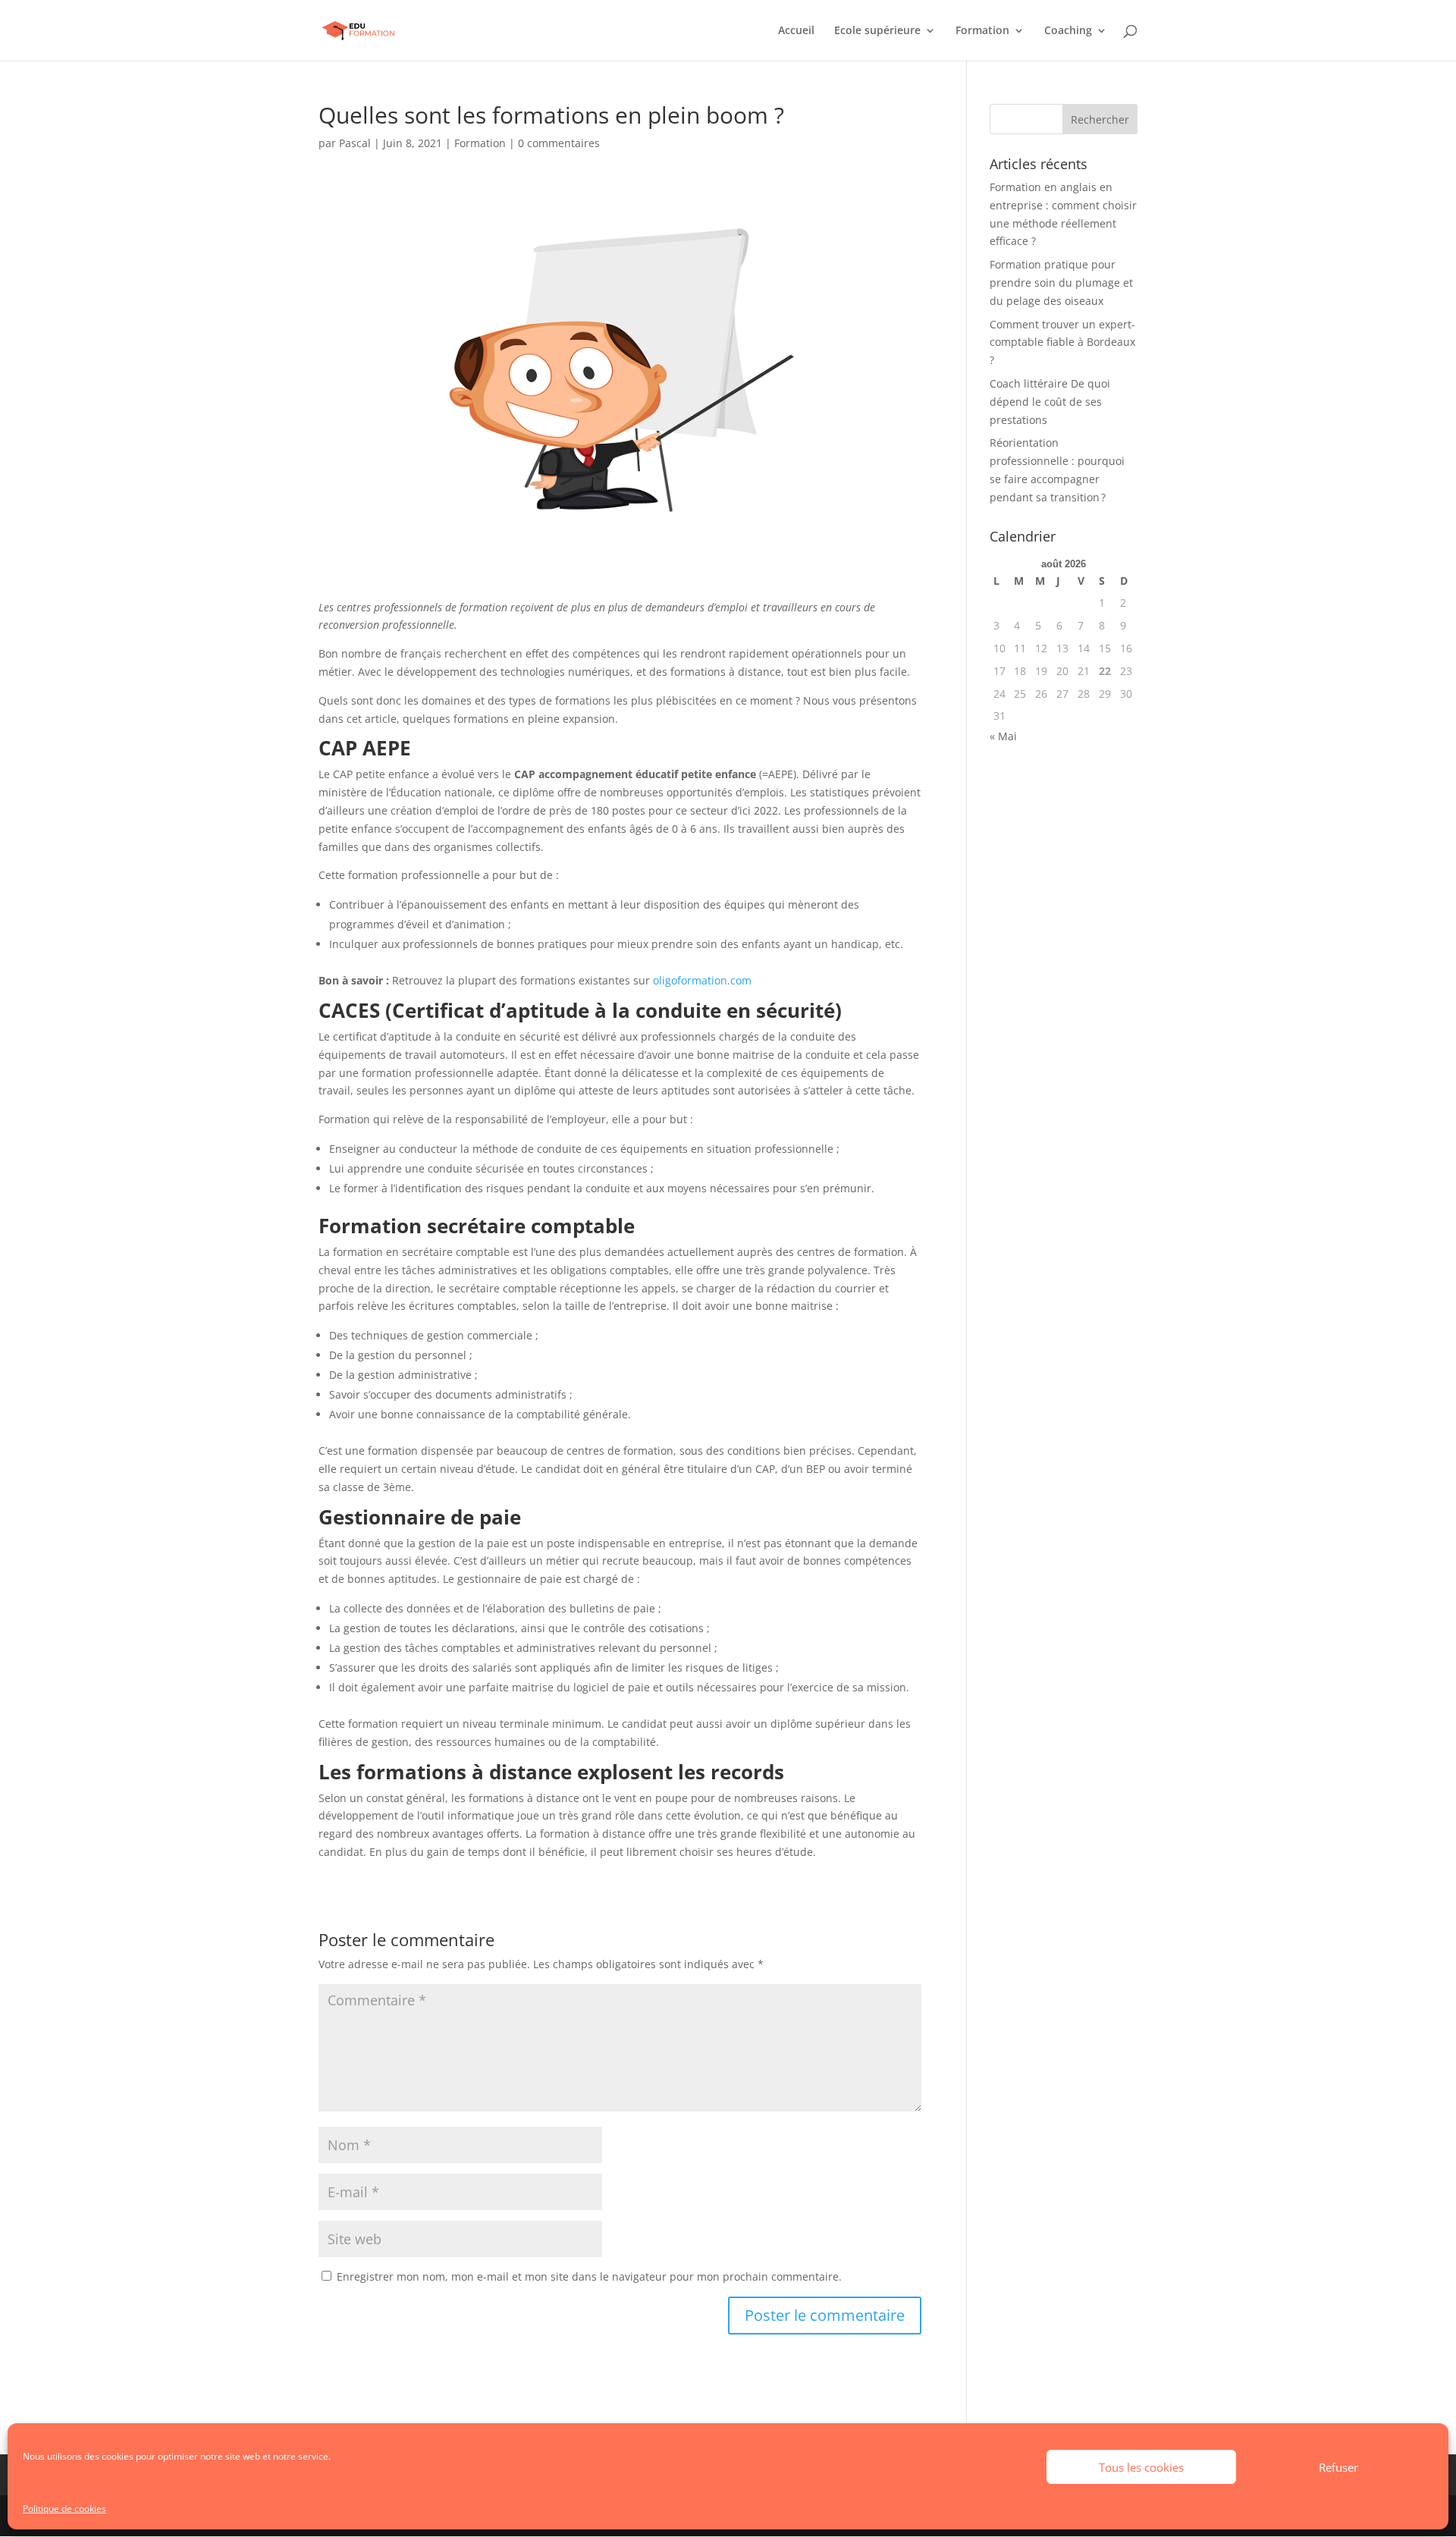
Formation (982, 31)
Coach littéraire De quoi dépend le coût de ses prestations (1050, 402)
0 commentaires (559, 143)
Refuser (1338, 2467)
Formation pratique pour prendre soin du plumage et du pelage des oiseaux (1061, 283)
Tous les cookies (1141, 2467)
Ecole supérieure (877, 31)
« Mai (1003, 736)
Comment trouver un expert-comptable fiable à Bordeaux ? (1062, 342)
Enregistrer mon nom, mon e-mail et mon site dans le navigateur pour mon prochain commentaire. (589, 2276)
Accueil (796, 31)
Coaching (1068, 31)
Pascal (355, 143)
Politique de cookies (64, 2509)
